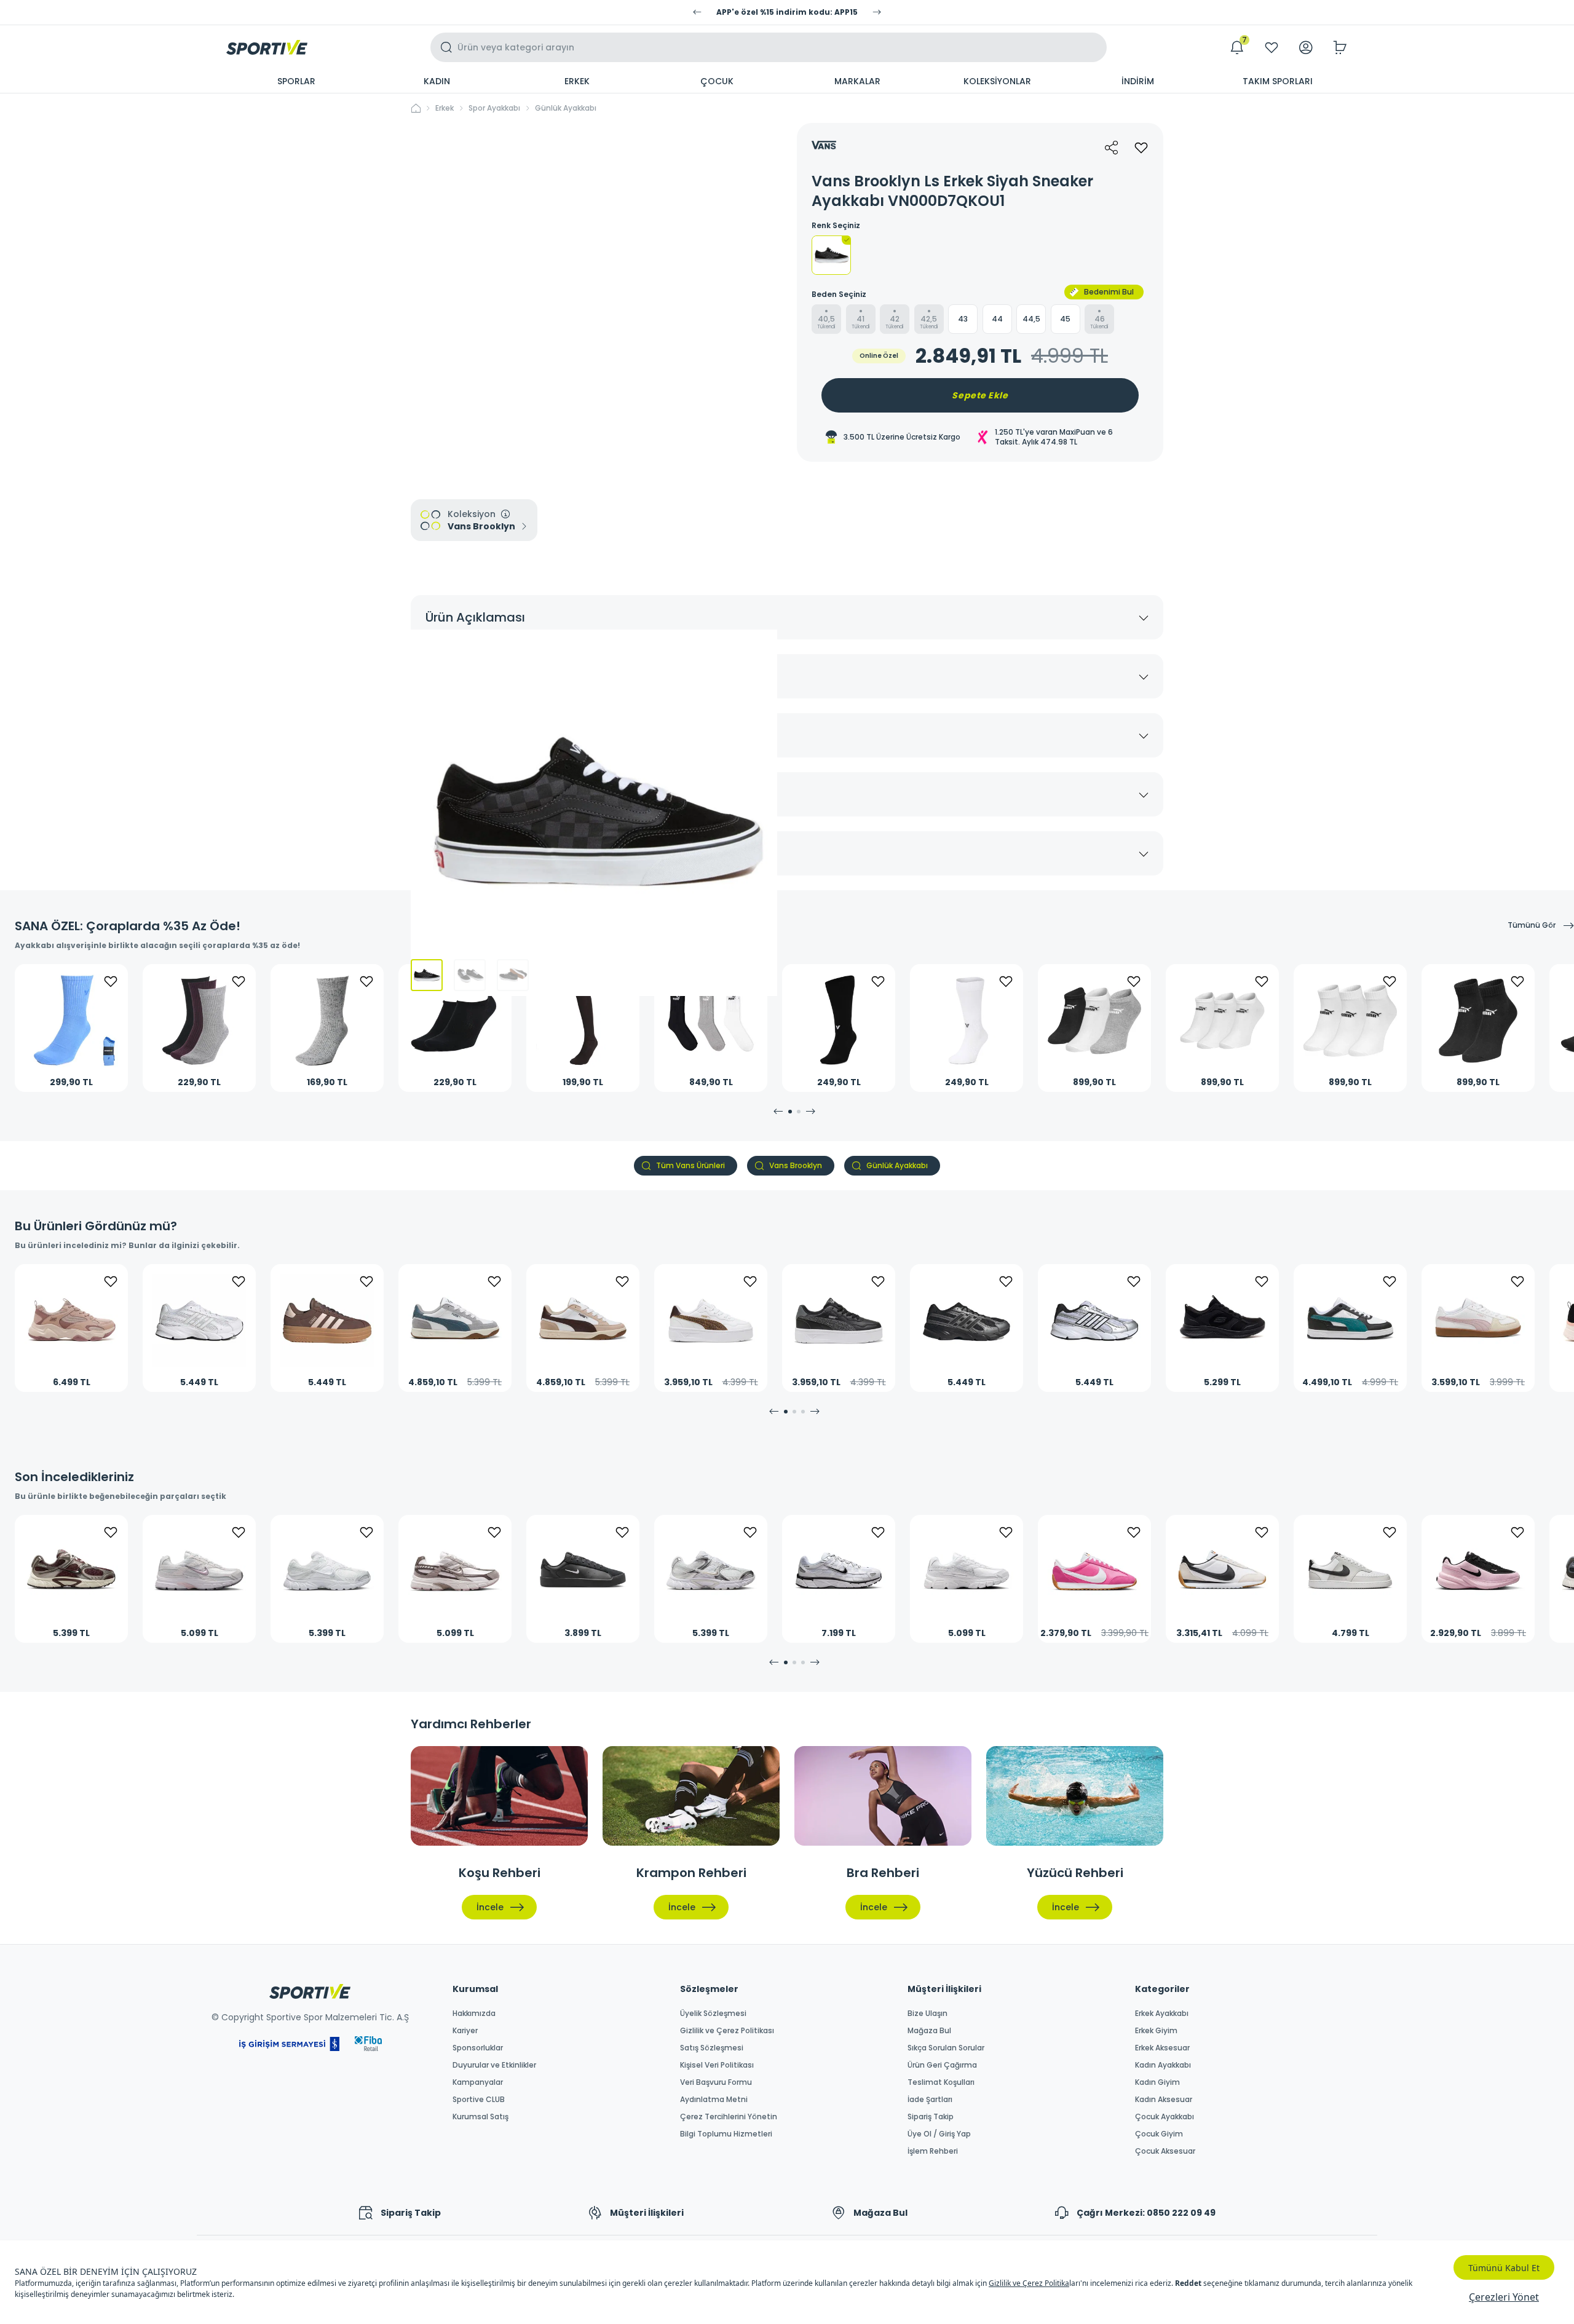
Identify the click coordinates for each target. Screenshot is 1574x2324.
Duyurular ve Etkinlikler (494, 2065)
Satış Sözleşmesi (712, 2048)
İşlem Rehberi (933, 2151)
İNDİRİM (1138, 81)
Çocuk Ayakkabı (1165, 2117)
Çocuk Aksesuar (1165, 2151)
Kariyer (465, 2031)
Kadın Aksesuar (1164, 2100)
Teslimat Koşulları (941, 2082)
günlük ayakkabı (566, 108)
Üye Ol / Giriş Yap (939, 2134)
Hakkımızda (474, 2014)
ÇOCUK (717, 81)
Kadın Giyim (1157, 2082)
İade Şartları (930, 2100)
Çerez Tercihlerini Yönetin (729, 2117)
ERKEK (577, 81)
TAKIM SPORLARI (1278, 81)
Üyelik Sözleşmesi (713, 2014)
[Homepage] (267, 47)
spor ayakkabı (494, 108)
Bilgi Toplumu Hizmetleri (726, 2134)
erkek (445, 108)
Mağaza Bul (929, 2031)
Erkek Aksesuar (1162, 2048)
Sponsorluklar (478, 2048)
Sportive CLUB (479, 2100)
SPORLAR (296, 81)
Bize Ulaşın (927, 2014)
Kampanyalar (478, 2082)
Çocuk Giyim (1159, 2134)
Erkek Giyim (1156, 2031)
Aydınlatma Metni (714, 2100)
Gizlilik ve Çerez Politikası (727, 2031)
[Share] (1112, 148)
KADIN (437, 81)
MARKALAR (857, 81)
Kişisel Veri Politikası (717, 2065)
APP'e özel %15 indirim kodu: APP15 (787, 12)
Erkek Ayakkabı (1162, 2014)
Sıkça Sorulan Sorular (946, 2048)
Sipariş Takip (931, 2117)
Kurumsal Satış (481, 2117)
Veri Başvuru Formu (716, 2082)
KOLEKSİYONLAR (997, 81)
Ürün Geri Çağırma (942, 2065)
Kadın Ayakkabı (1163, 2065)
